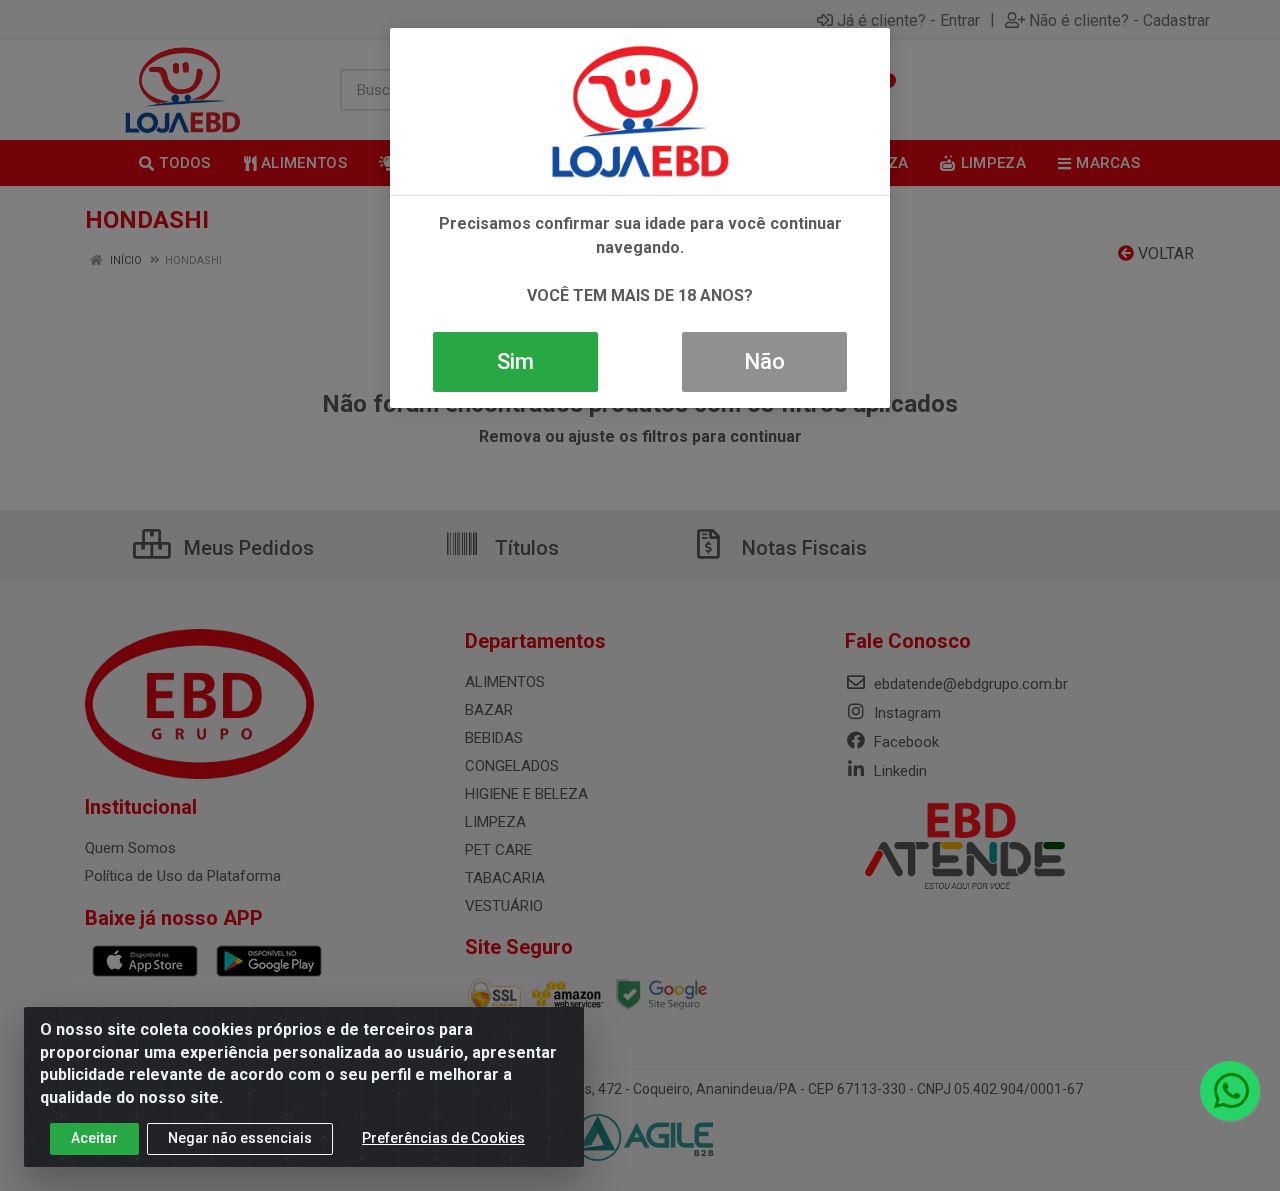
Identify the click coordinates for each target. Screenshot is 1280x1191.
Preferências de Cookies (443, 1138)
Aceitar (94, 1138)
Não (764, 361)
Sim (515, 361)
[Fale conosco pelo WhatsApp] (1230, 1091)
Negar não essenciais (240, 1138)
